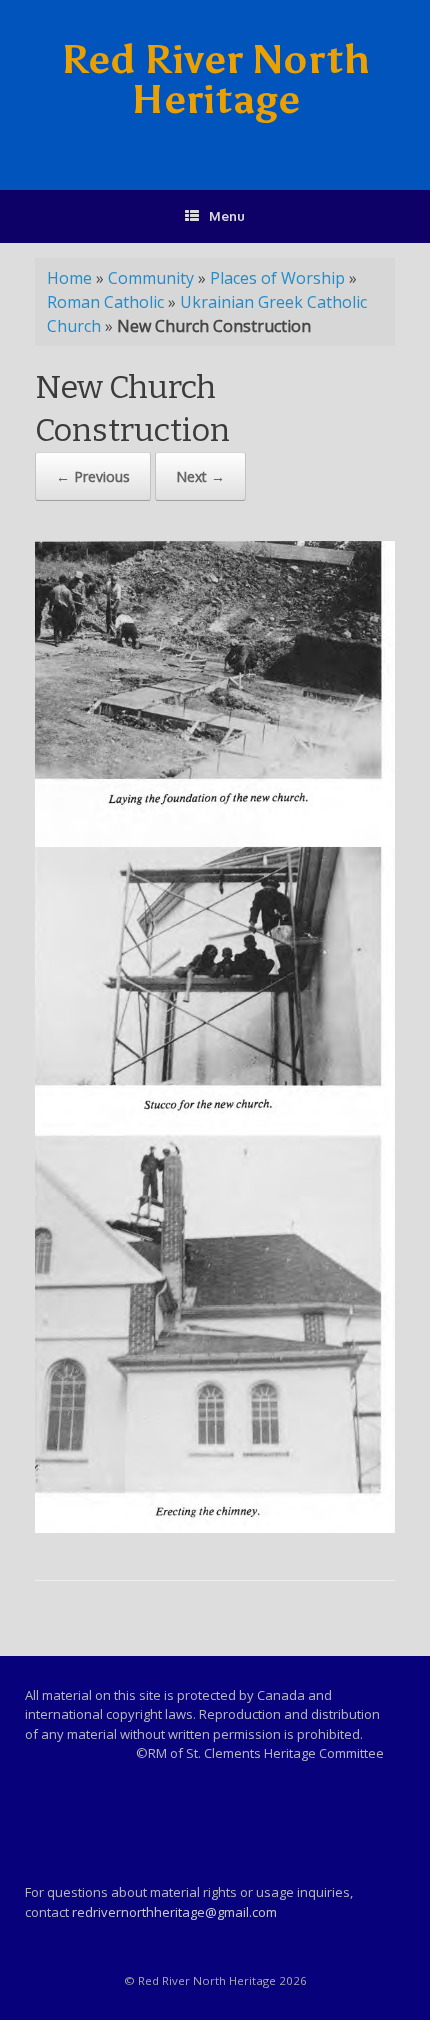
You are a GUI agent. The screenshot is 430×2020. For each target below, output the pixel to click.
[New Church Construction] (215, 1527)
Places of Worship (277, 278)
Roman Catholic (105, 302)
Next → (200, 476)
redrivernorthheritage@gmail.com (174, 1912)
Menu (227, 216)
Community (151, 278)
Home (69, 278)
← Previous (93, 476)
